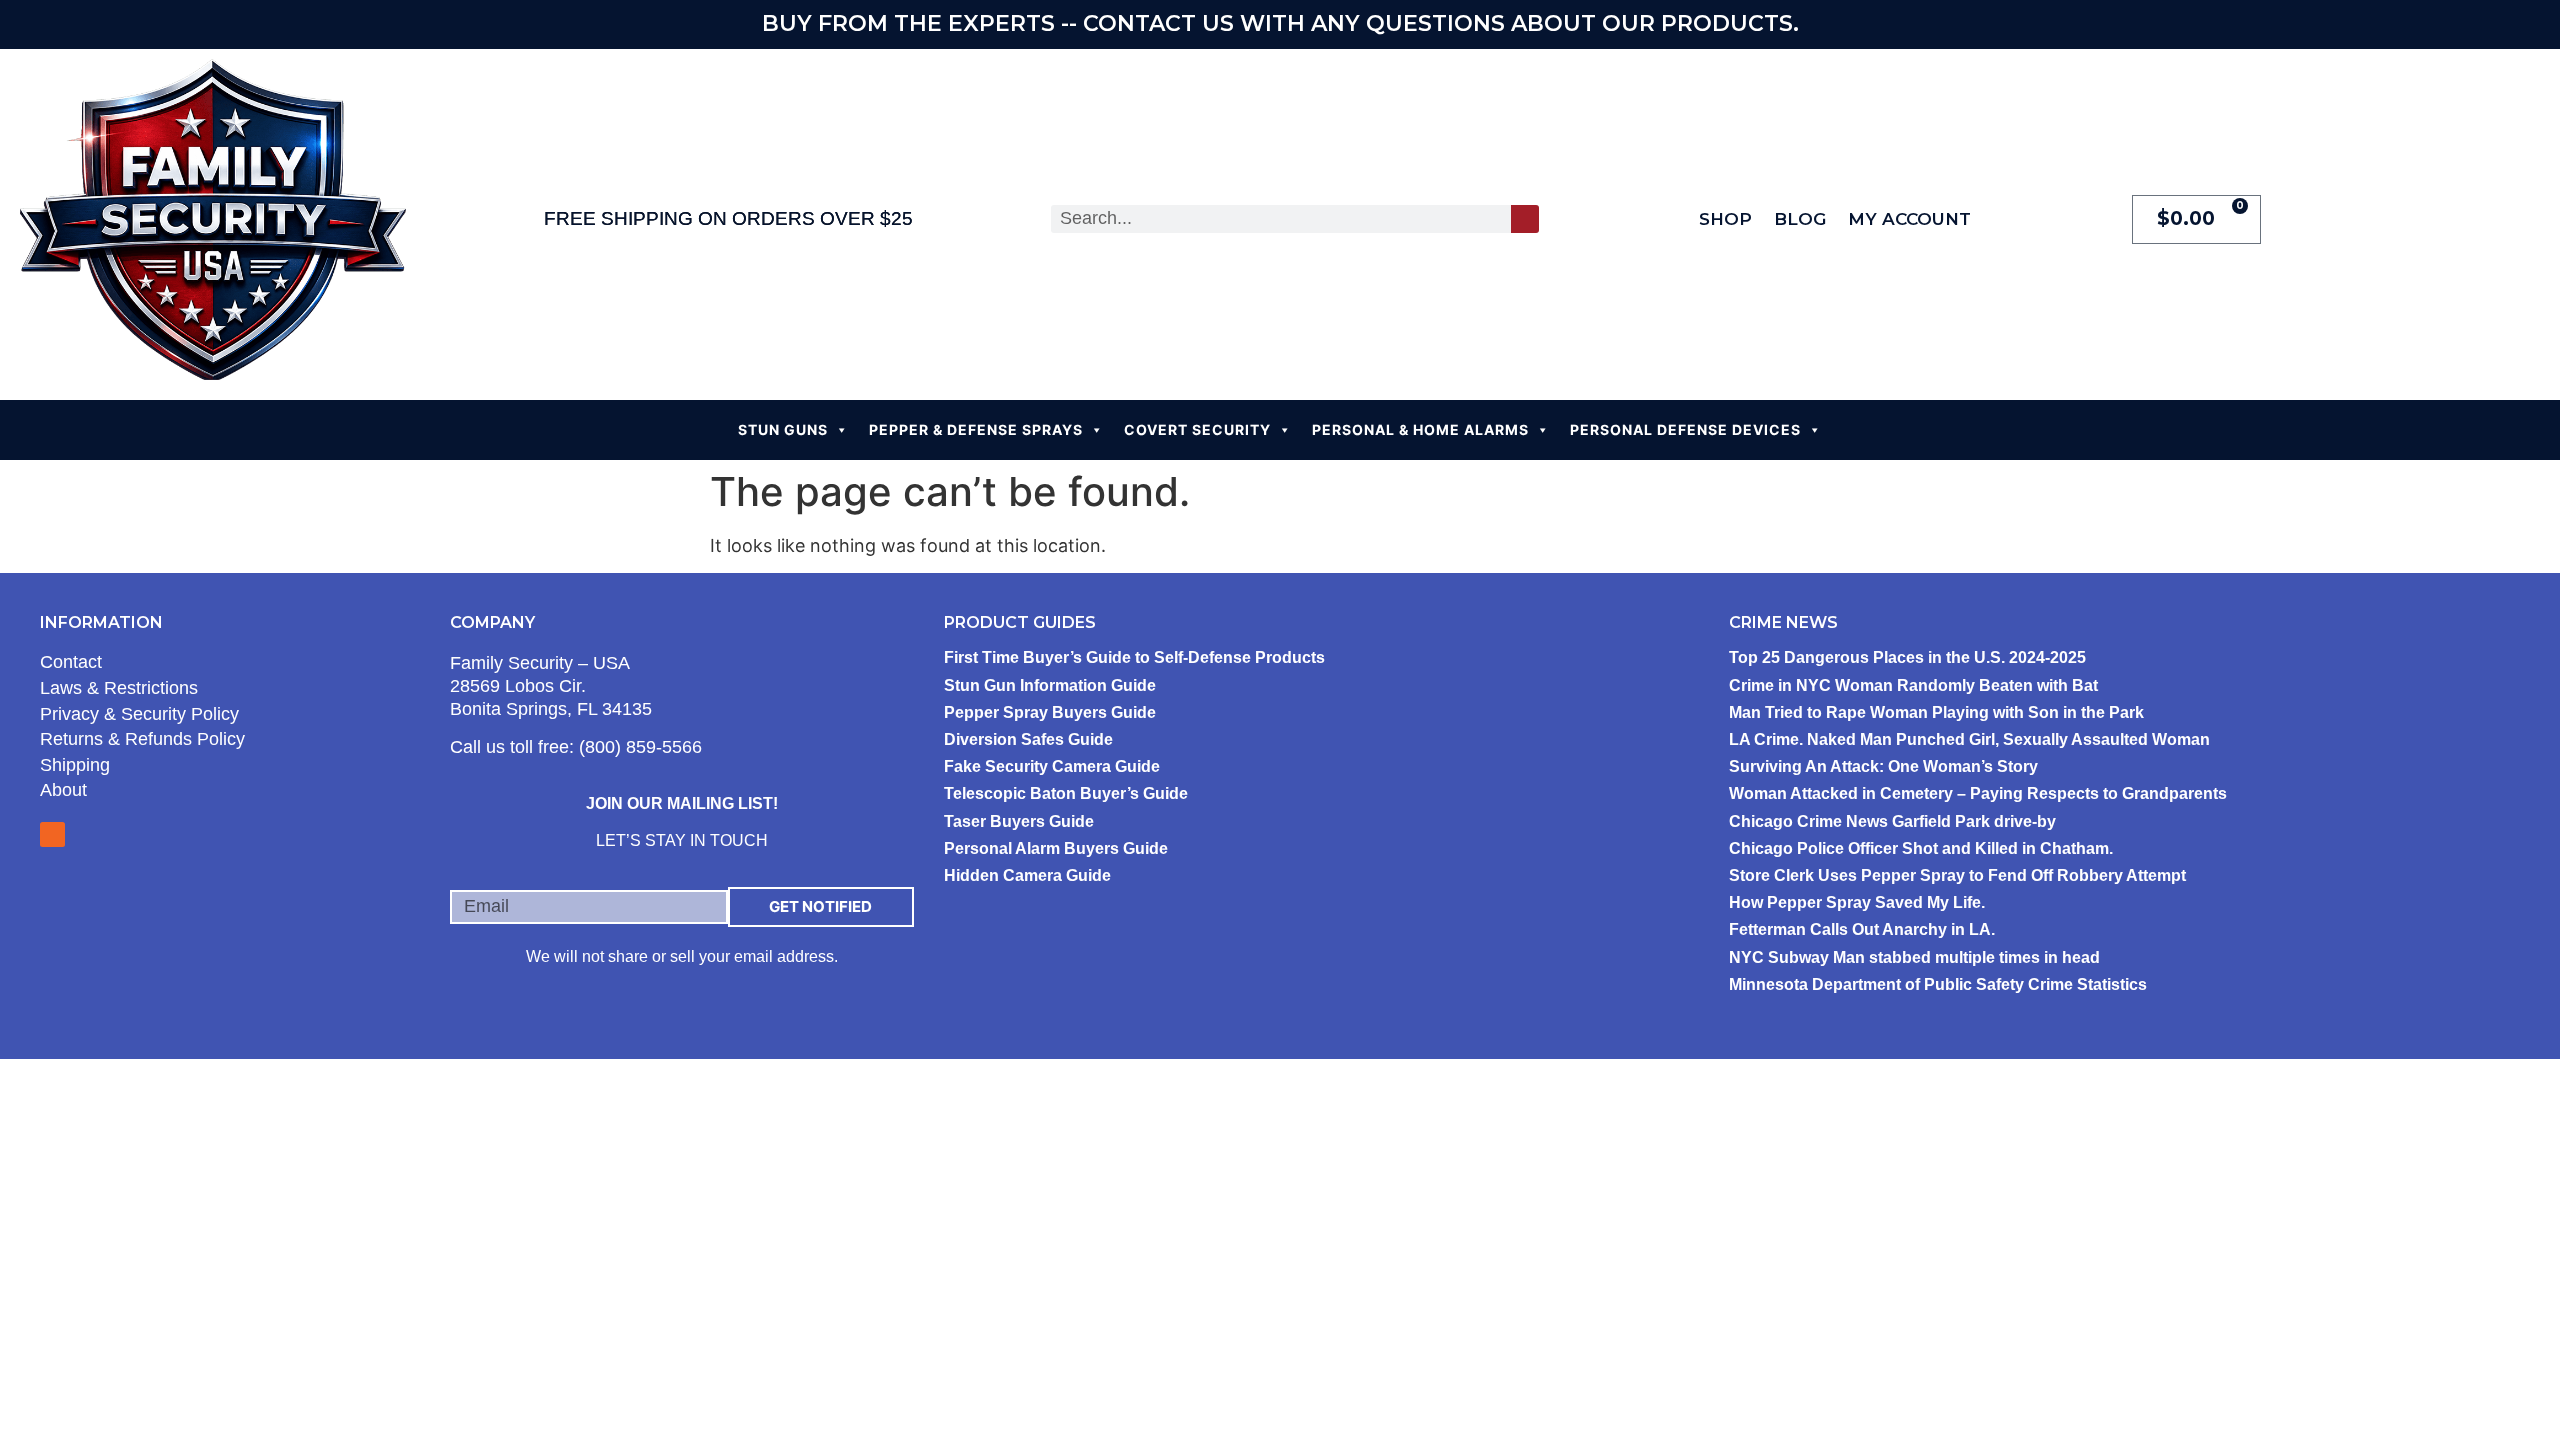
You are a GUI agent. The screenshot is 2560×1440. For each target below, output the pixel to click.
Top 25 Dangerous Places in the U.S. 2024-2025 (1907, 657)
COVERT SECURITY (1197, 429)
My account (1909, 219)
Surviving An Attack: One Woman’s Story (1883, 766)
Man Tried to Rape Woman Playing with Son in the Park (1936, 712)
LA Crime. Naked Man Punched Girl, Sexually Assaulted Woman (1969, 739)
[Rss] (52, 834)
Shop (1725, 219)
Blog (1800, 219)
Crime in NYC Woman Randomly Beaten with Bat (1913, 685)
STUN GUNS (783, 429)
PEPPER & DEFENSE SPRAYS (976, 429)
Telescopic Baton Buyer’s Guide (1066, 793)
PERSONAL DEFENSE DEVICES (1685, 429)
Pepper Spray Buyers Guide (1050, 712)
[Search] (1525, 219)
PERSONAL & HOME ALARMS (1420, 429)
